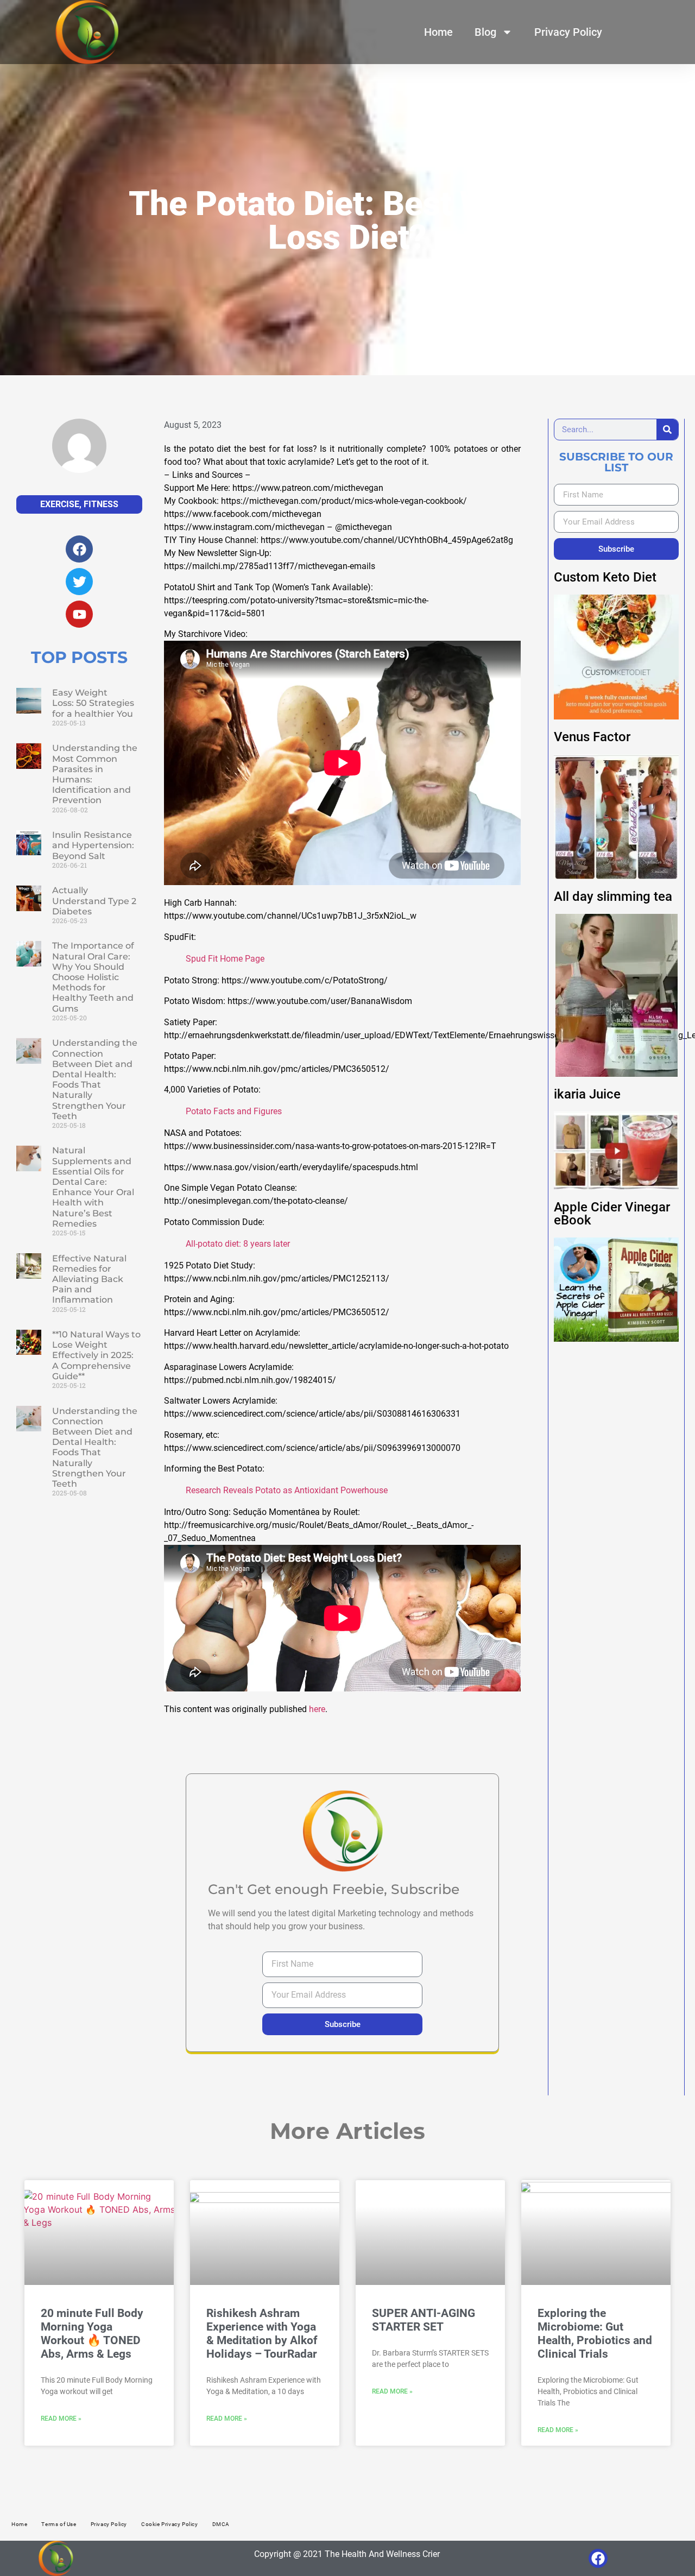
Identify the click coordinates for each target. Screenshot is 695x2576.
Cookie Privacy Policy (170, 2524)
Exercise (60, 504)
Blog (485, 32)
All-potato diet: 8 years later (238, 1244)
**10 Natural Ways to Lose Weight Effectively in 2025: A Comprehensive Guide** (96, 1355)
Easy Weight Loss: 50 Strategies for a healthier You (93, 703)
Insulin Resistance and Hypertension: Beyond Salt (93, 845)
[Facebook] (598, 2558)
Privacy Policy (568, 32)
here (317, 1709)
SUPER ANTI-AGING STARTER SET (424, 2320)
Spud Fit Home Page (225, 959)
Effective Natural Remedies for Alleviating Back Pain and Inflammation (89, 1279)
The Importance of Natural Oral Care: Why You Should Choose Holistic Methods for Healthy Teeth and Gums (93, 977)
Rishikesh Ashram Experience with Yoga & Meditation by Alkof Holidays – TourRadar (262, 2334)
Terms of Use (59, 2524)
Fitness (101, 504)
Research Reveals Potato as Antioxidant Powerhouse (287, 1490)
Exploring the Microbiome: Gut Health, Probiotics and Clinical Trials (595, 2334)
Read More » (61, 2419)
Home (438, 32)
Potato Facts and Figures (234, 1111)
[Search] (667, 430)
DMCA (221, 2524)
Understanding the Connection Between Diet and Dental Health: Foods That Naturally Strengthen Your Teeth (95, 1079)
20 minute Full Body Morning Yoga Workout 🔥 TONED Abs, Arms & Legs (92, 2334)
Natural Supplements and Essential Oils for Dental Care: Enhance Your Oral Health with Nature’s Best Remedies (93, 1187)
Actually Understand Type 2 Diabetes (94, 901)
